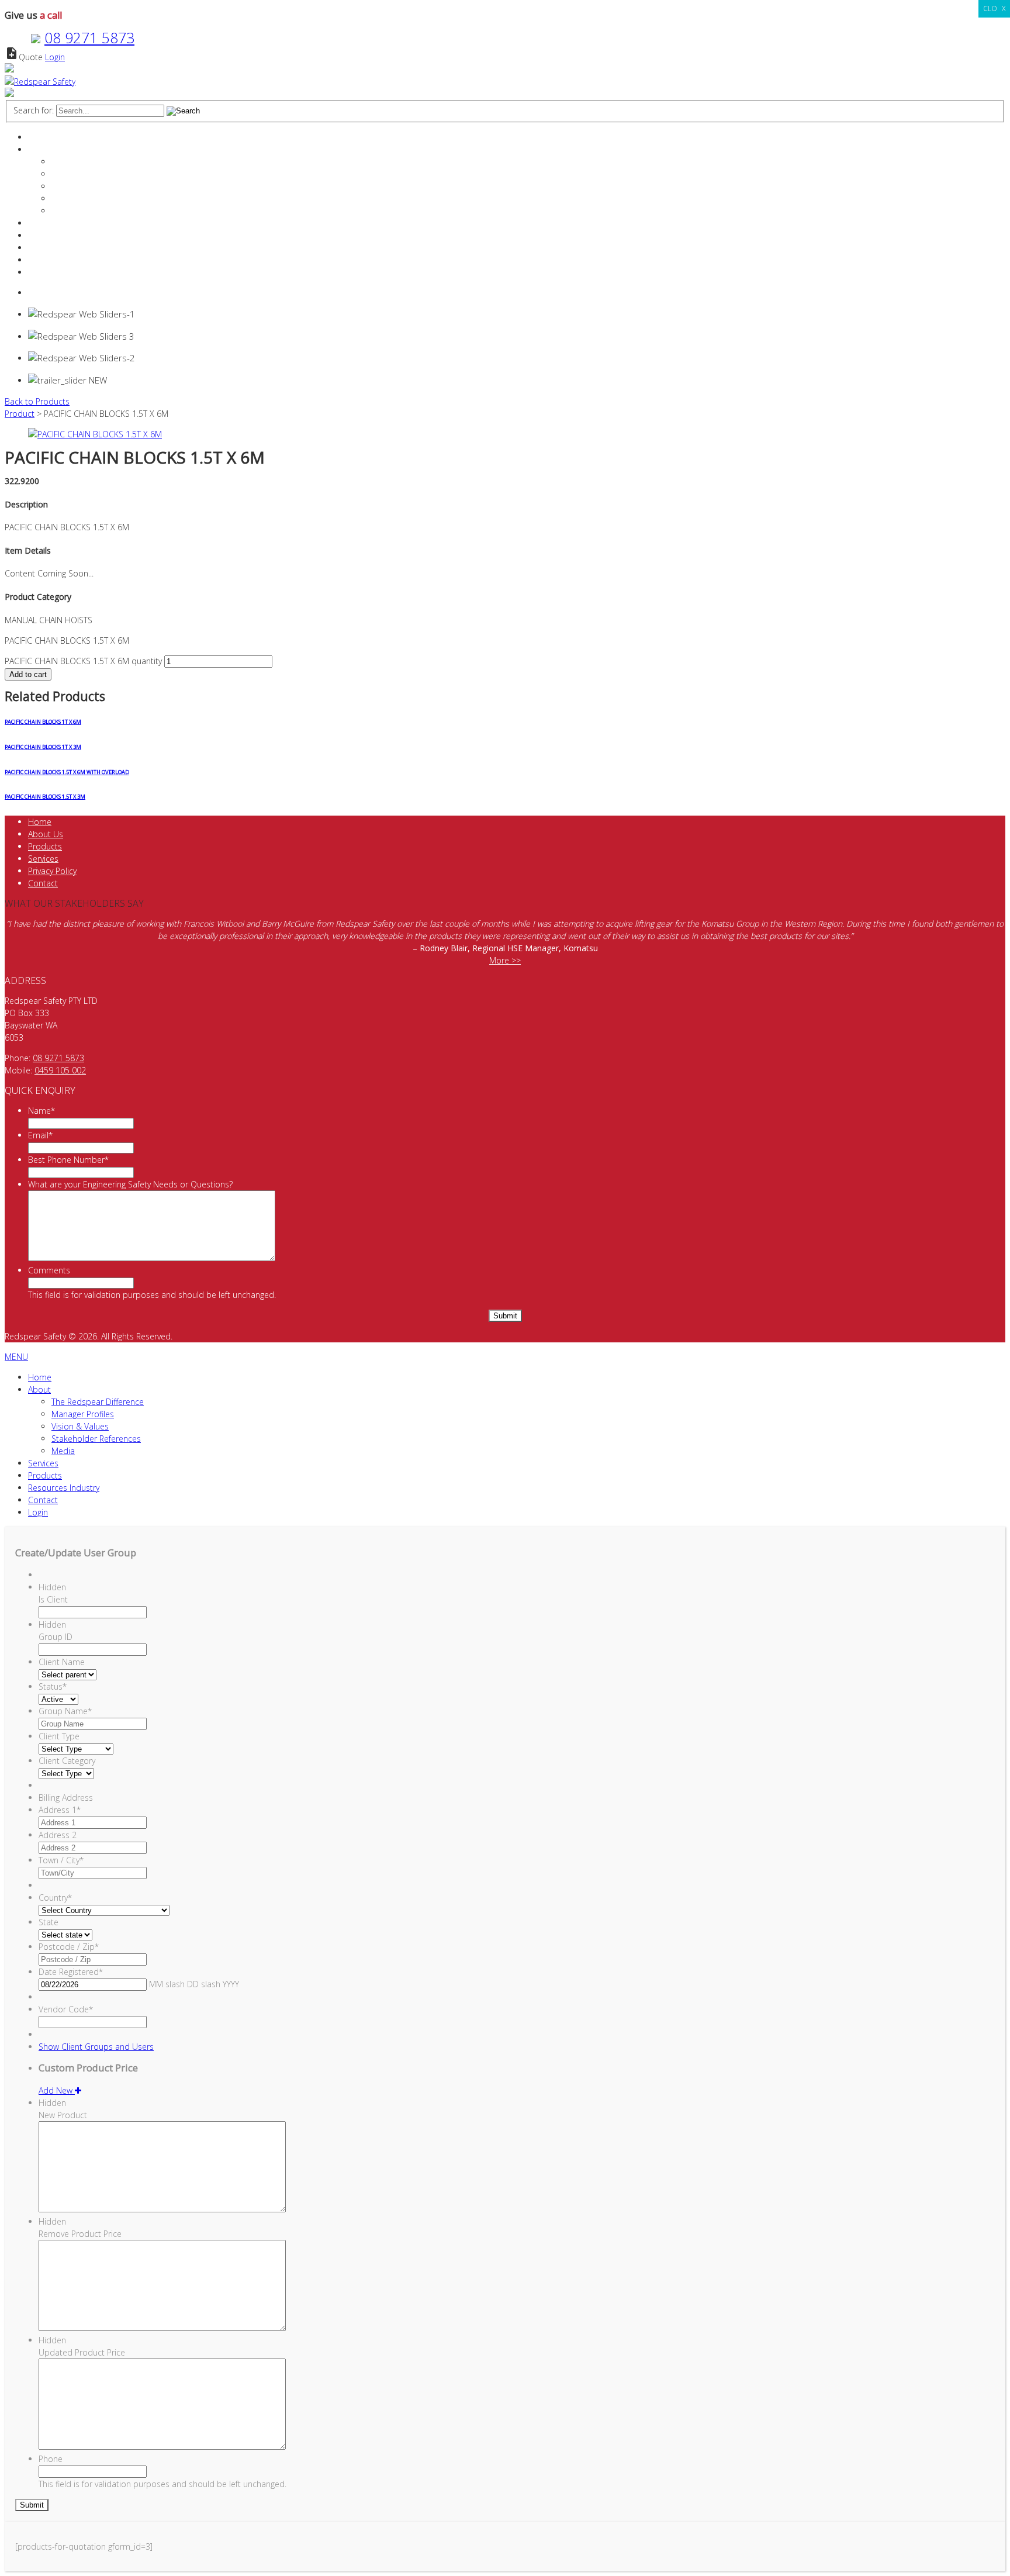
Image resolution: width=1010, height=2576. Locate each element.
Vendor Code (66, 2009)
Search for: (34, 110)
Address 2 (58, 1835)
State (49, 1922)
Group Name (65, 1711)
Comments (49, 1270)
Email (40, 1135)
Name (41, 1111)
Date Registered (71, 1972)
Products (45, 235)
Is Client (53, 1599)
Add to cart (28, 674)
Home (40, 137)
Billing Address (66, 1798)
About (39, 149)
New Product (63, 2115)
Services (43, 223)
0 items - (58, 293)
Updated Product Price (82, 2352)
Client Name (62, 1662)
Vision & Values (80, 186)
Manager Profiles (83, 174)
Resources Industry (64, 248)
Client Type (59, 1736)
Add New (57, 2090)
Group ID (56, 1637)
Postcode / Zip (69, 1947)
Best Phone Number (68, 1160)
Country (55, 1898)
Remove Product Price (80, 2234)
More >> (505, 960)
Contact (43, 260)
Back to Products (37, 401)
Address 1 (60, 1810)
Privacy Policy (52, 871)
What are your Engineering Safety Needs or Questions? (130, 1184)
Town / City (61, 1860)
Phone (51, 2459)
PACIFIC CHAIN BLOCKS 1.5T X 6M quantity (83, 661)
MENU (16, 1357)
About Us (46, 834)
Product (20, 414)
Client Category (67, 1761)
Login (55, 57)
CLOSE (994, 8)
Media (63, 211)
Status (53, 1686)
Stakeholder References (96, 198)
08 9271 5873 (89, 37)
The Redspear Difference (98, 162)
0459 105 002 (60, 1070)
